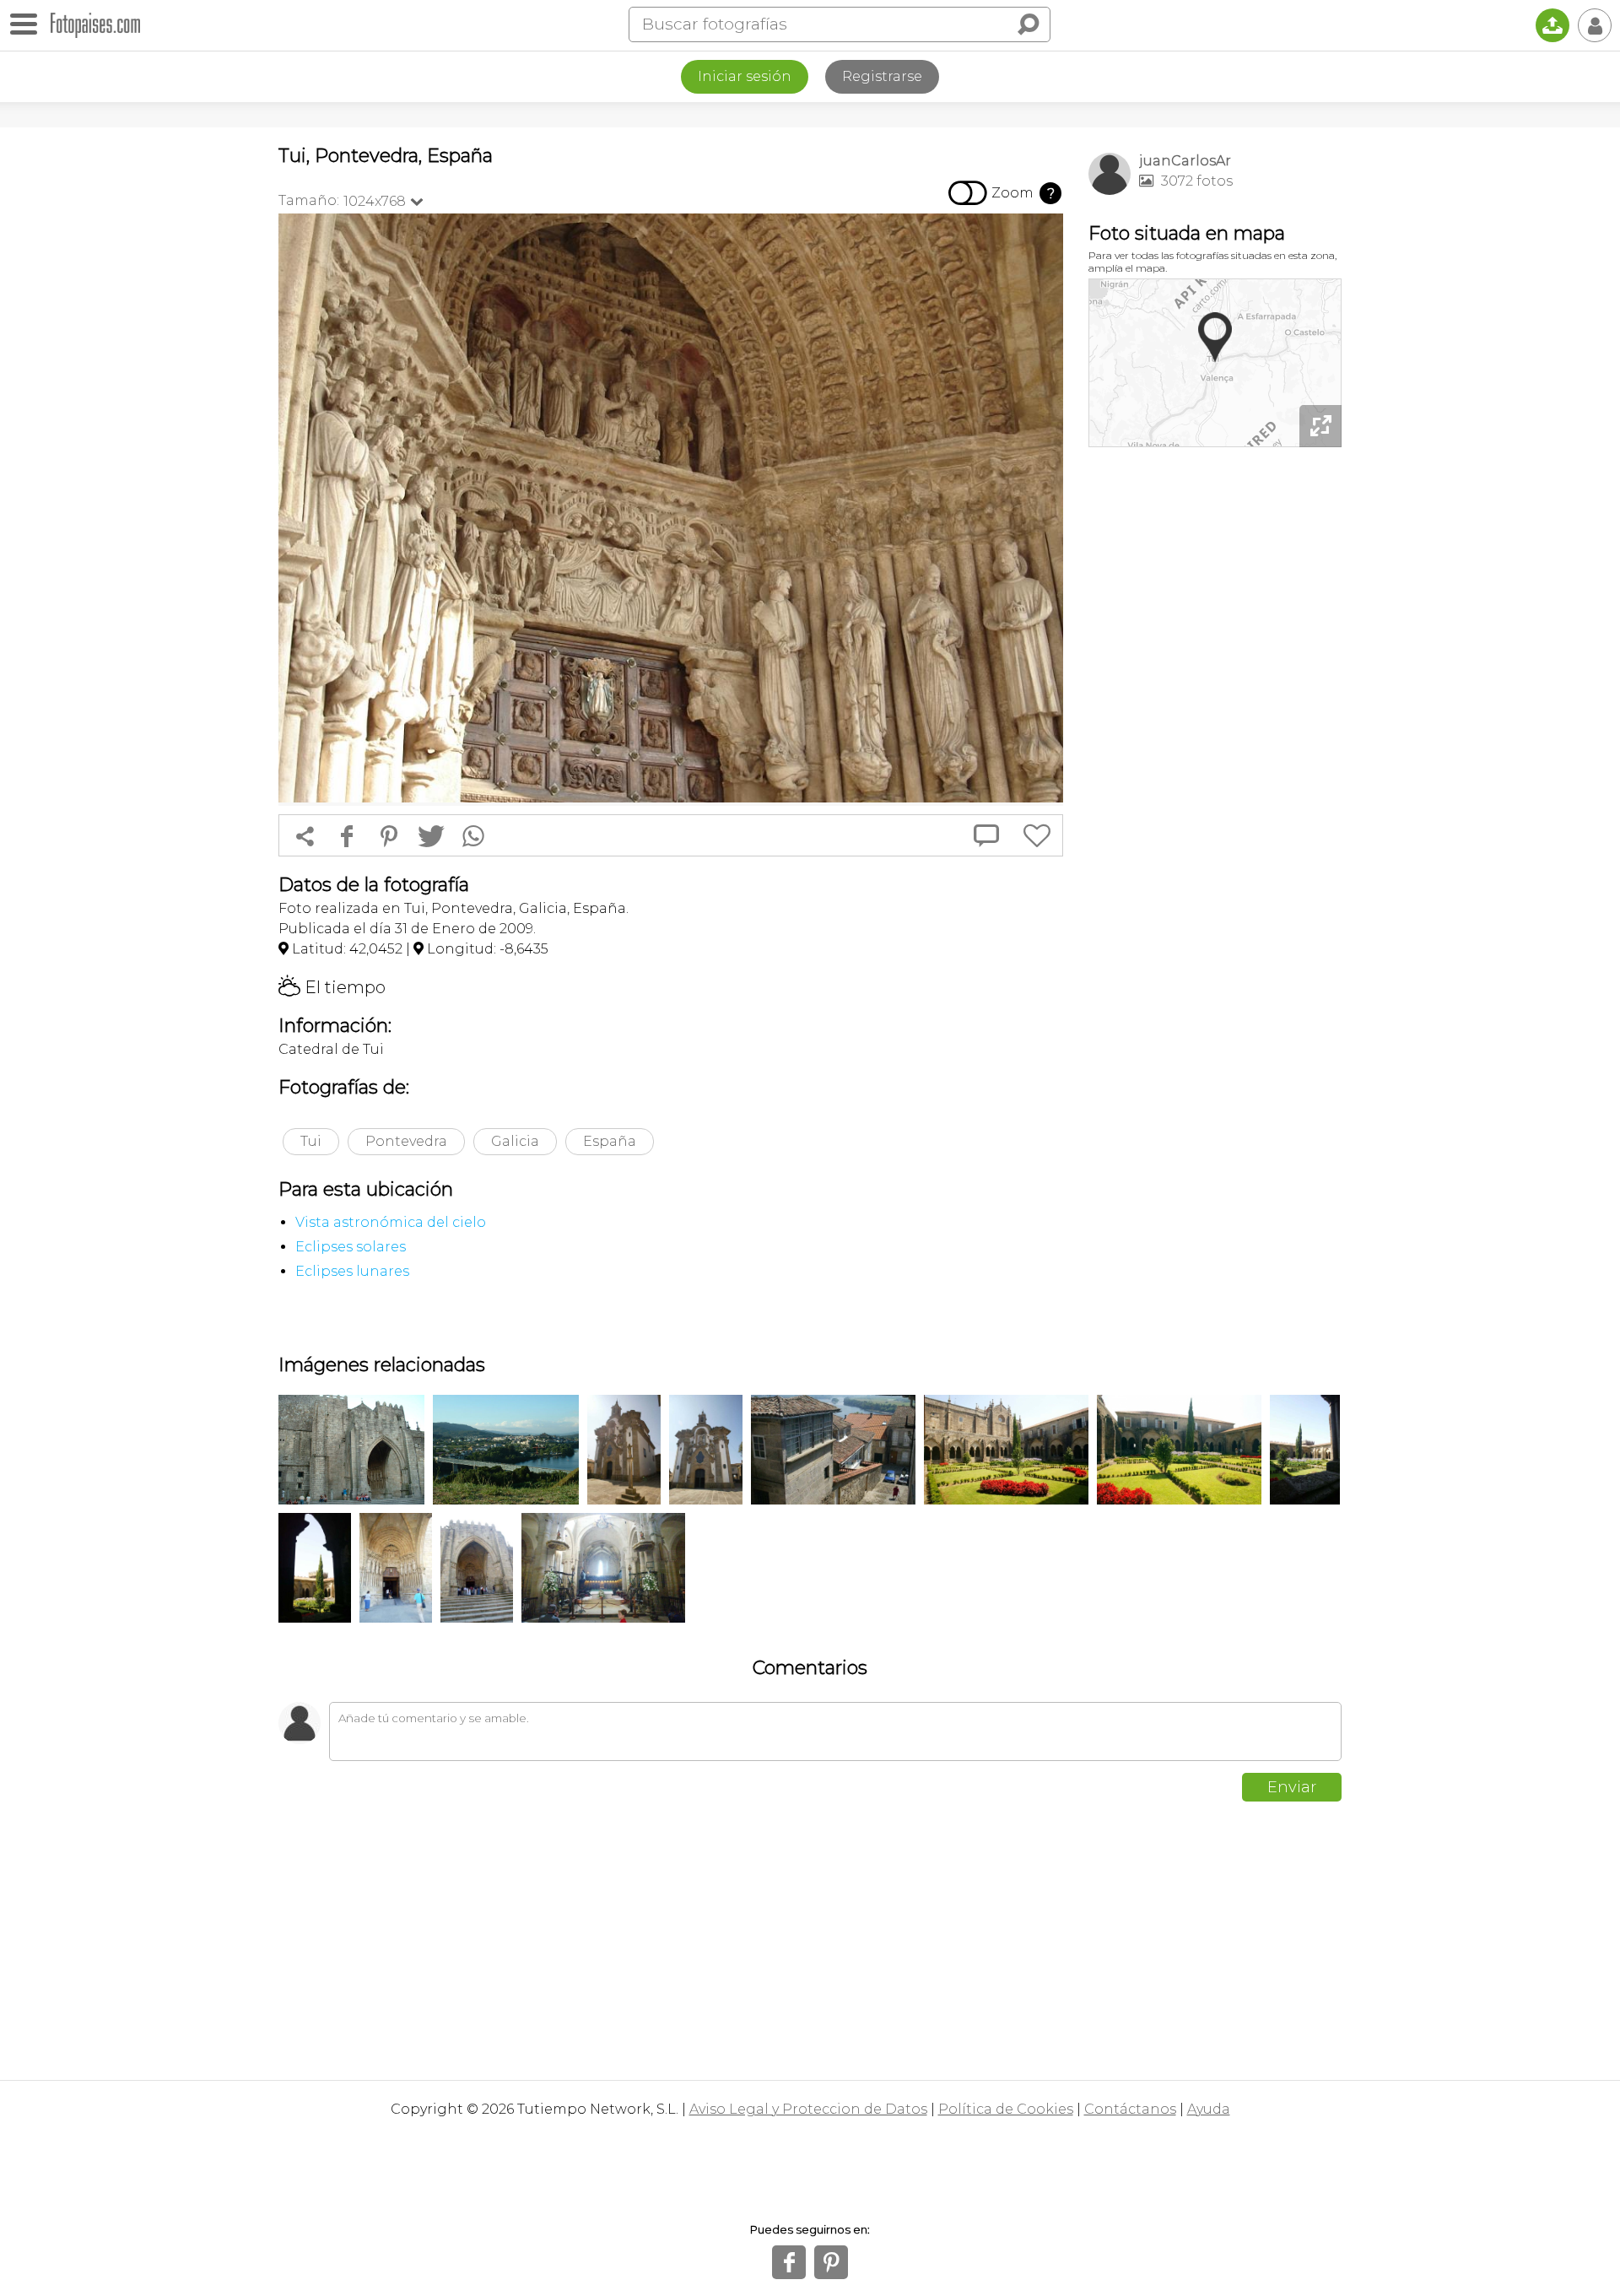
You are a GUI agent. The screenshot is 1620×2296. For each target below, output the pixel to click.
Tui (311, 1141)
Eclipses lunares (352, 1271)
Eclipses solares (351, 1247)
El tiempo (332, 987)
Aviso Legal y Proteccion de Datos (808, 2109)
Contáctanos (1130, 2109)
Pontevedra (406, 1141)
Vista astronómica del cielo (391, 1222)
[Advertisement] (1215, 717)
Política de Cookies (1006, 2109)
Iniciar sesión (745, 76)
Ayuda (1209, 2109)
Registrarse (882, 76)
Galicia (515, 1141)
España (610, 1141)
